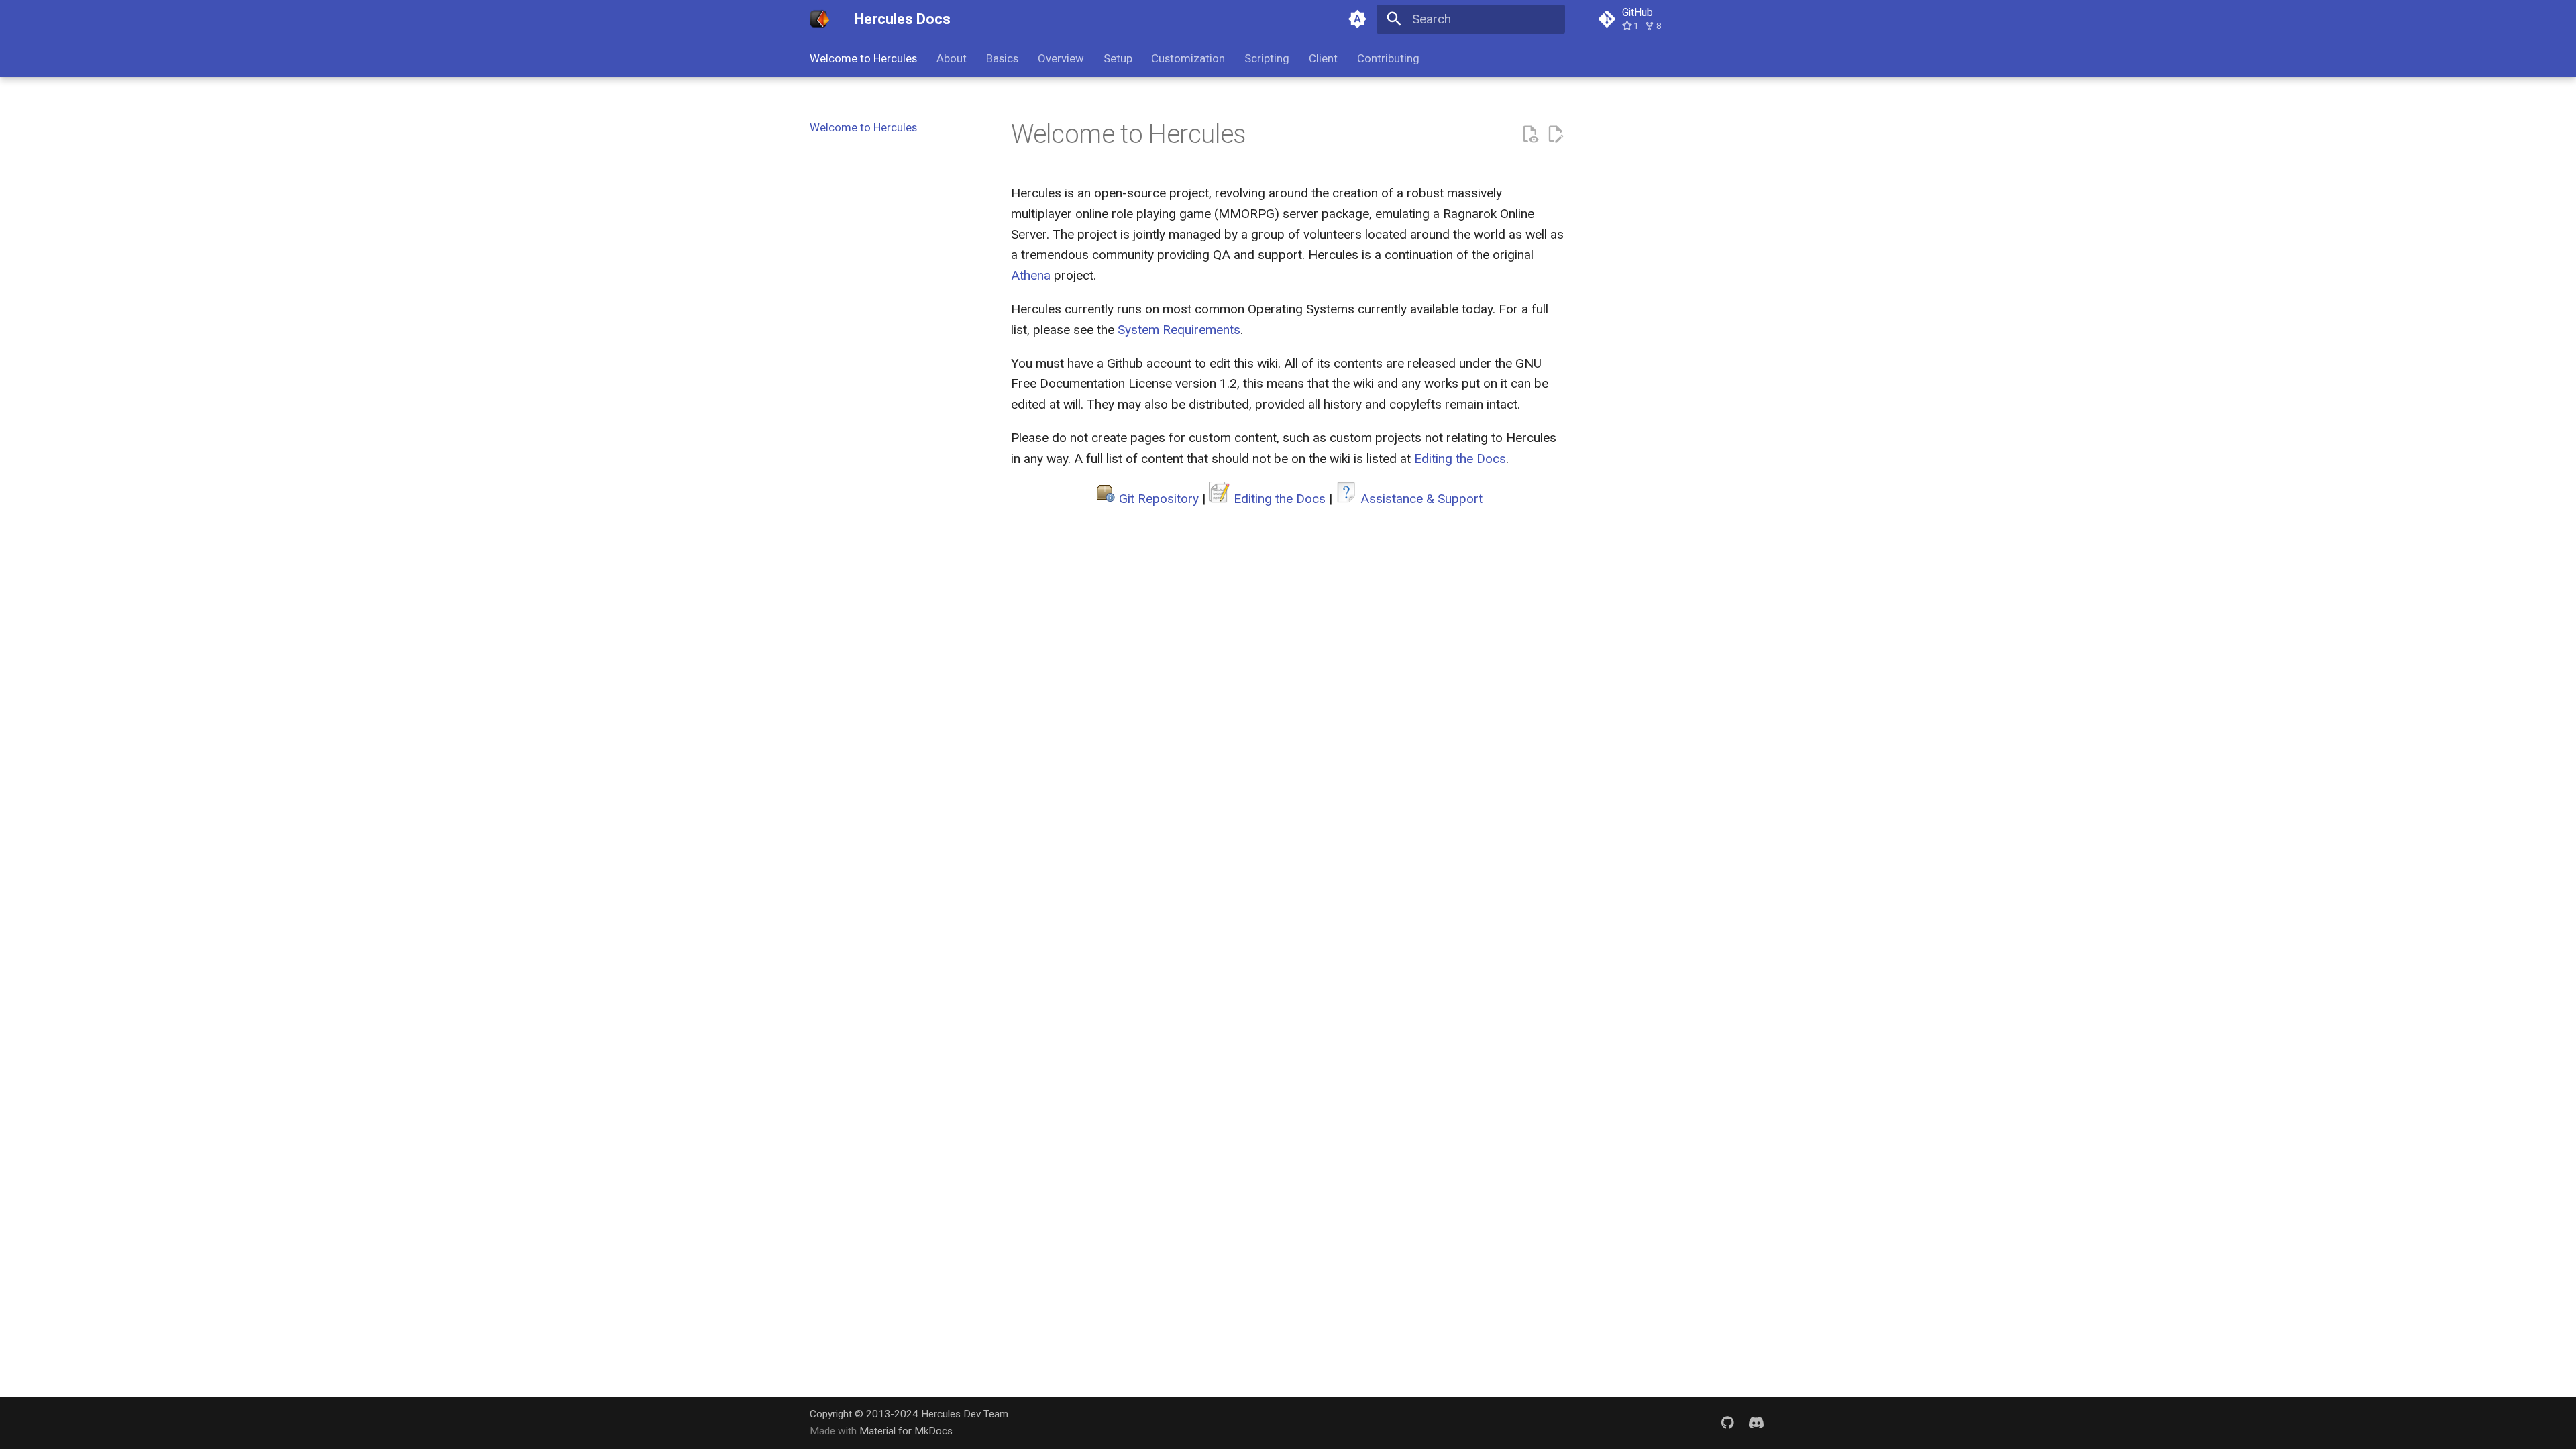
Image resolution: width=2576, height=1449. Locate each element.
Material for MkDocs (906, 1431)
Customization (1188, 58)
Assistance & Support (1421, 499)
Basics (1002, 58)
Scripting (1267, 58)
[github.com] (1727, 1422)
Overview (1061, 58)
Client (1323, 58)
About (952, 58)
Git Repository (1159, 499)
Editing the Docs (1460, 459)
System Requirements (1179, 330)
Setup (1117, 58)
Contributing (1388, 58)
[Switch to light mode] (1357, 19)
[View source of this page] (1530, 135)
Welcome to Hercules (863, 58)
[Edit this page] (1555, 135)
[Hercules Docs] (820, 19)
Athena (1031, 275)
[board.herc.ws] (1756, 1422)
